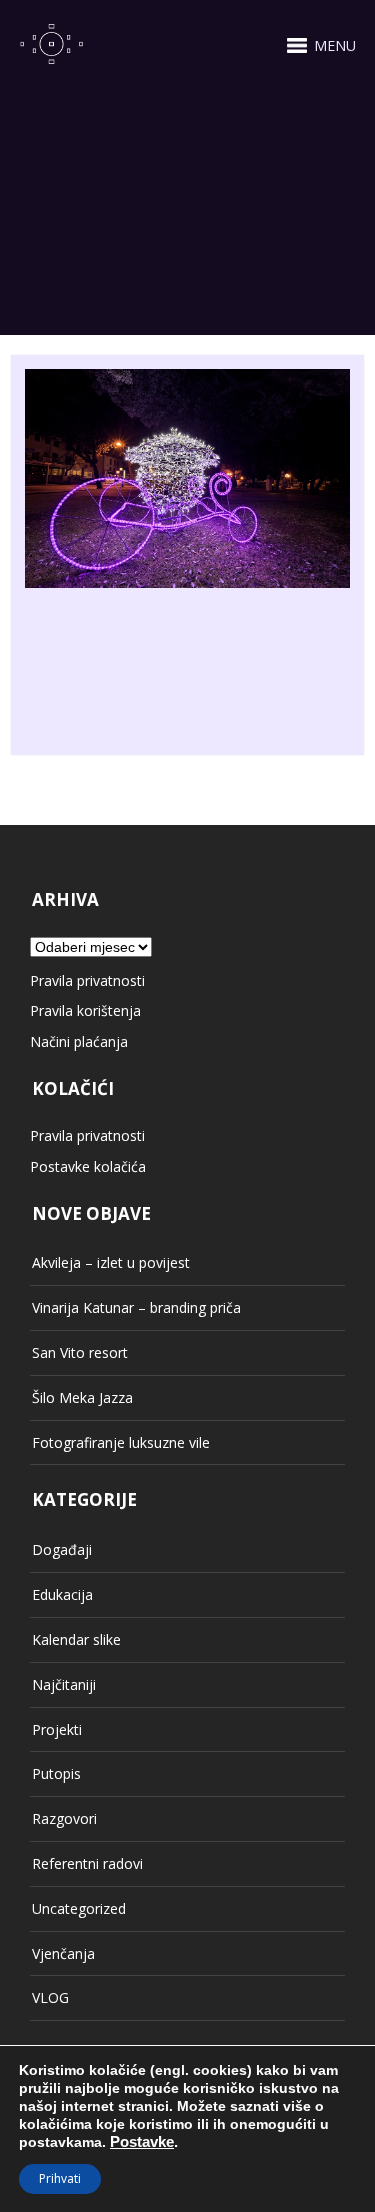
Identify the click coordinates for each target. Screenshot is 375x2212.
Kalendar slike (76, 1639)
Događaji (62, 1549)
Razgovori (64, 1818)
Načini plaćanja (79, 1041)
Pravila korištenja (85, 1010)
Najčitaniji (64, 1684)
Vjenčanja (63, 1953)
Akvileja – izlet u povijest (111, 1262)
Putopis (56, 1773)
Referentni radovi (87, 1863)
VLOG (50, 1997)
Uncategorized (79, 1908)
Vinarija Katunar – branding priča (136, 1307)
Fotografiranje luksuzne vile (121, 1442)
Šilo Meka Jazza (82, 1397)
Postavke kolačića (88, 1166)
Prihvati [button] (60, 2178)
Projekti (57, 1729)
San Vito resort (80, 1352)
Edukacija (62, 1594)
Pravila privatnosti (87, 980)
